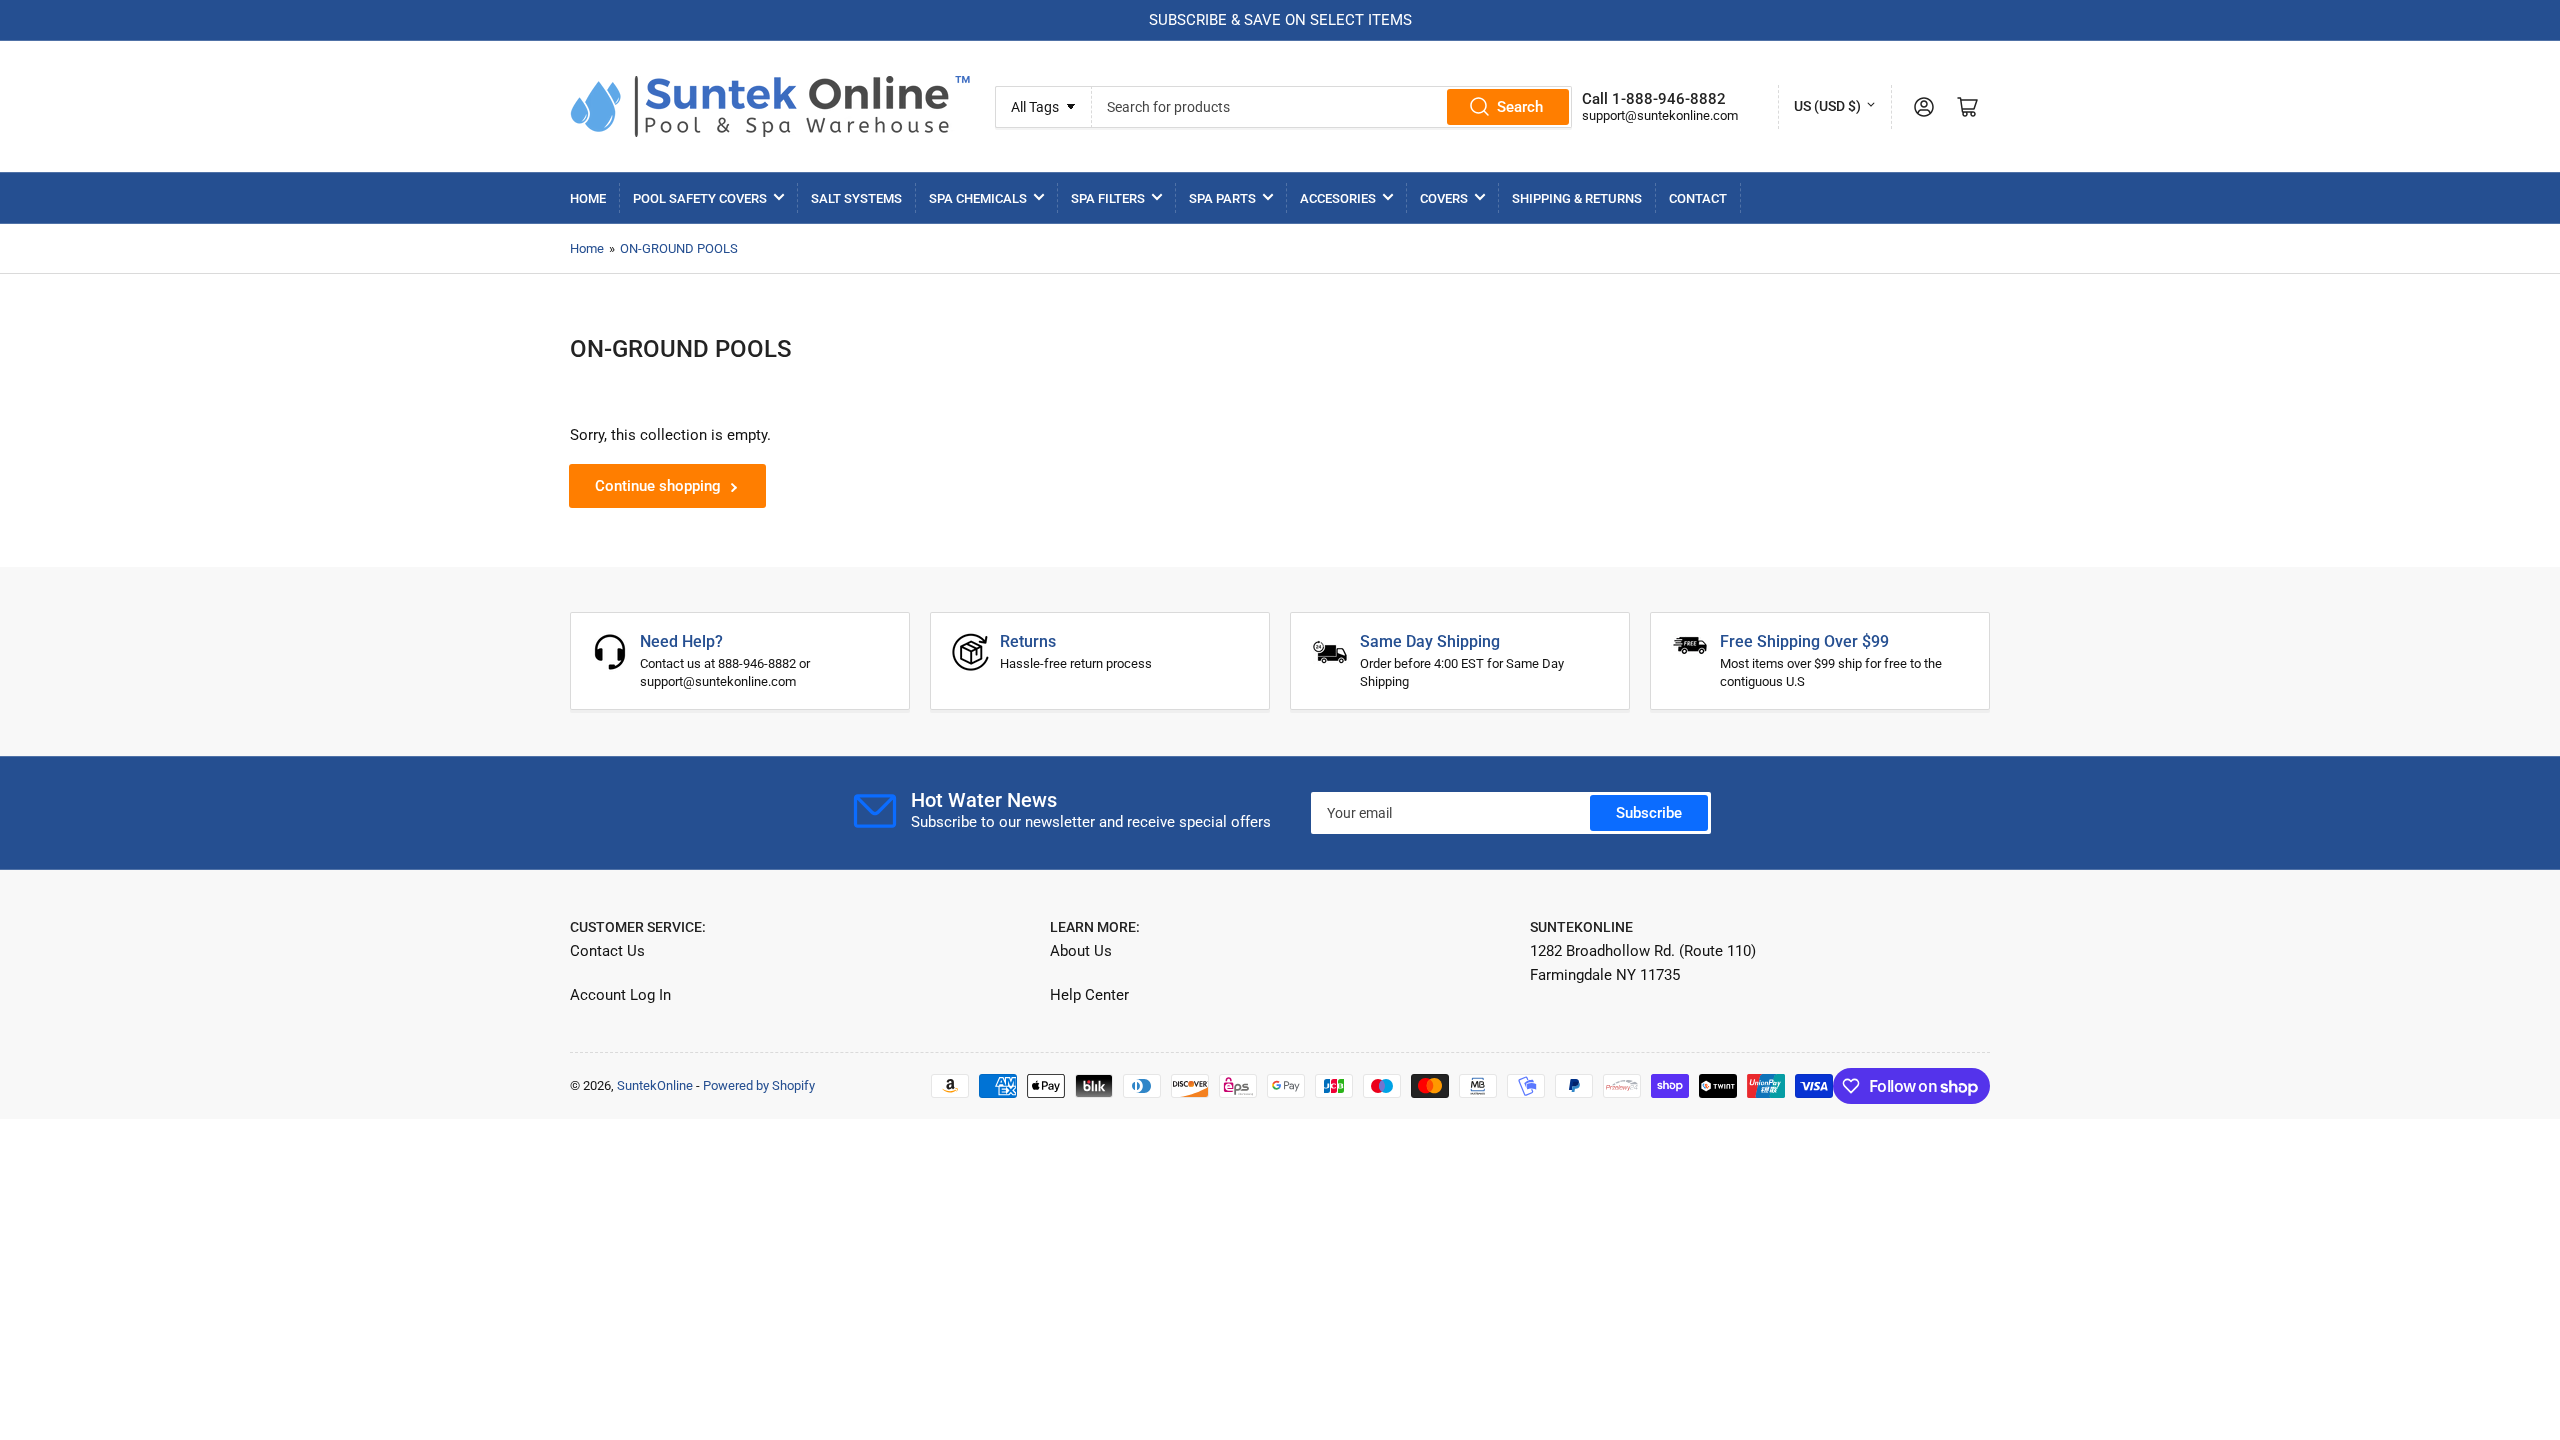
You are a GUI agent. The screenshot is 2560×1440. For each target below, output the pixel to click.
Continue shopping (658, 486)
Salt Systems (856, 198)
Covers (1444, 198)
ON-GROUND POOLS (679, 248)
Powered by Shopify (759, 1085)
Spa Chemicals (978, 198)
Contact (1698, 198)
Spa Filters (1108, 198)
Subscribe (1649, 813)
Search (1520, 107)
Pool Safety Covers (700, 198)
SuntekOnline (655, 1085)
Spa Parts (1222, 198)
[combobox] (1331, 107)
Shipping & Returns (1577, 198)
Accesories (1338, 198)
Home (588, 198)
